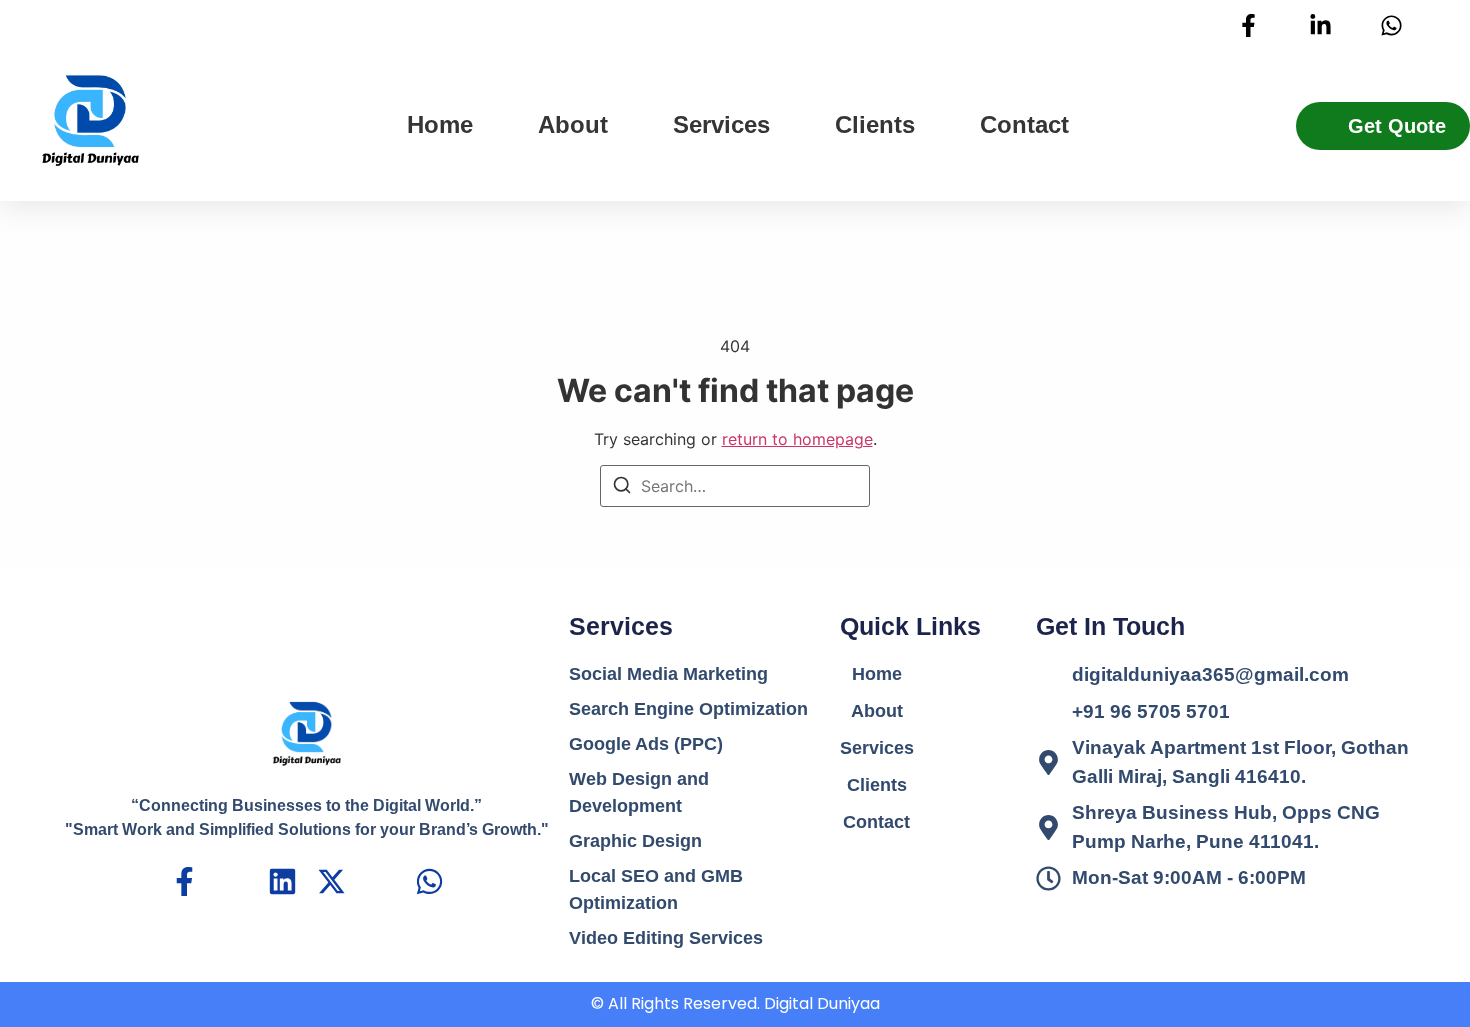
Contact (1024, 124)
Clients (875, 124)
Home (440, 124)
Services (721, 124)
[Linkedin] (282, 881)
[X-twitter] (331, 881)
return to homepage (797, 439)
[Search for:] (735, 486)
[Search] (622, 488)
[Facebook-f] (184, 881)
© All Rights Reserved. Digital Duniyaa (735, 1003)
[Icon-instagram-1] (233, 881)
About (573, 124)
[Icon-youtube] (380, 881)
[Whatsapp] (429, 881)
